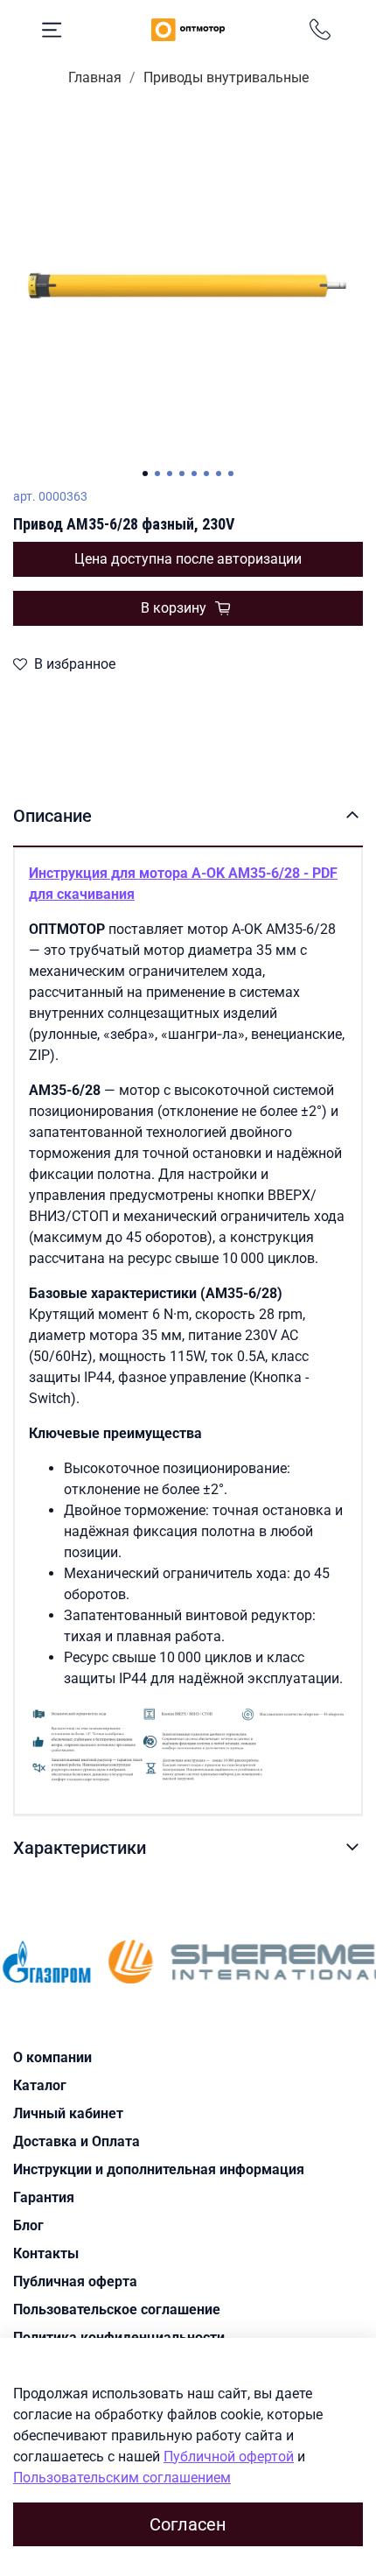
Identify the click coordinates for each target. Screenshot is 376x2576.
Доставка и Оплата (77, 2141)
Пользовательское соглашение (117, 2309)
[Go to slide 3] (170, 474)
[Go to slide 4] (182, 474)
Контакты (46, 2253)
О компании (52, 2057)
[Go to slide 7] (219, 474)
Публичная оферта (75, 2281)
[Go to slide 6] (206, 474)
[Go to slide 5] (194, 474)
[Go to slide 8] (231, 474)
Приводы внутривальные (226, 77)
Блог (28, 2225)
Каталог (40, 2085)
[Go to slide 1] (145, 474)
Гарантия (44, 2197)
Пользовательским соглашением (122, 2478)
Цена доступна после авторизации (188, 559)
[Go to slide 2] (157, 474)
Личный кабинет (68, 2113)
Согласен (188, 2524)
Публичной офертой (229, 2457)
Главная (95, 77)
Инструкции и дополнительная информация (159, 2169)
